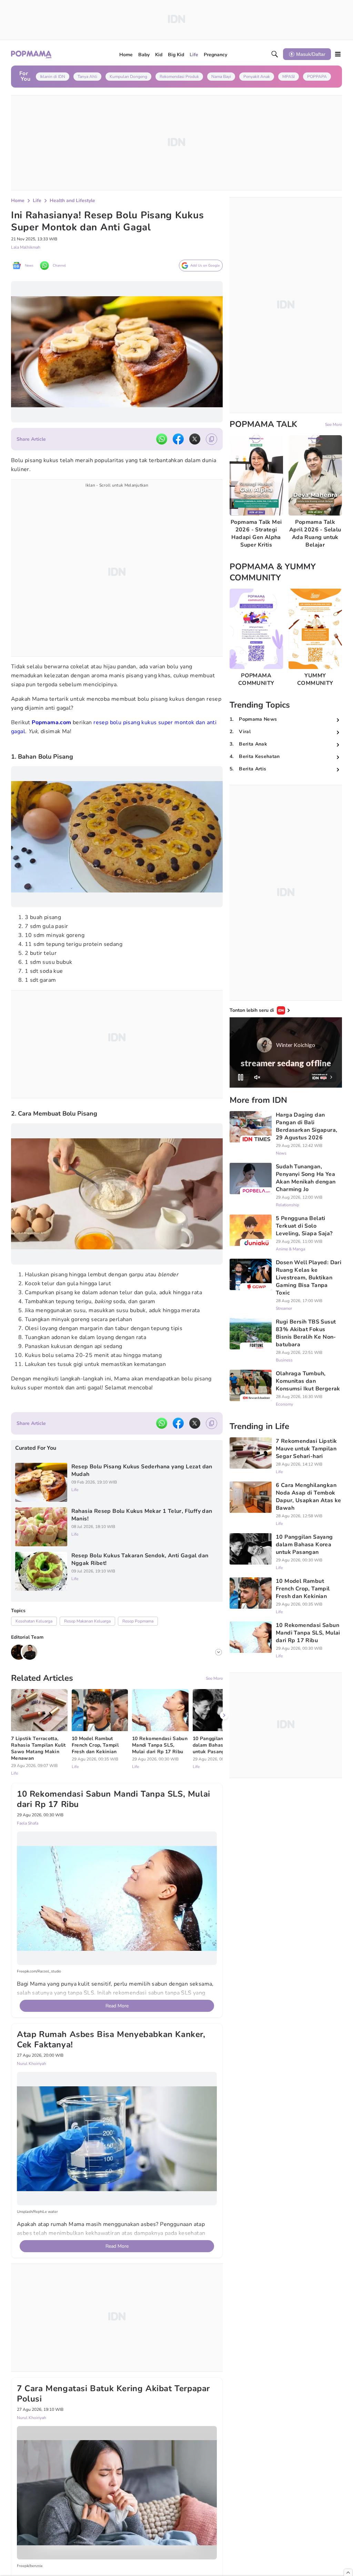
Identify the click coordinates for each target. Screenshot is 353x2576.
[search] (275, 54)
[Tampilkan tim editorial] (219, 1652)
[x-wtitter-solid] (195, 439)
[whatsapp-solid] (162, 439)
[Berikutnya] (224, 2047)
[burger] (338, 54)
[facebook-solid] (178, 439)
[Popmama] (32, 54)
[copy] (211, 439)
